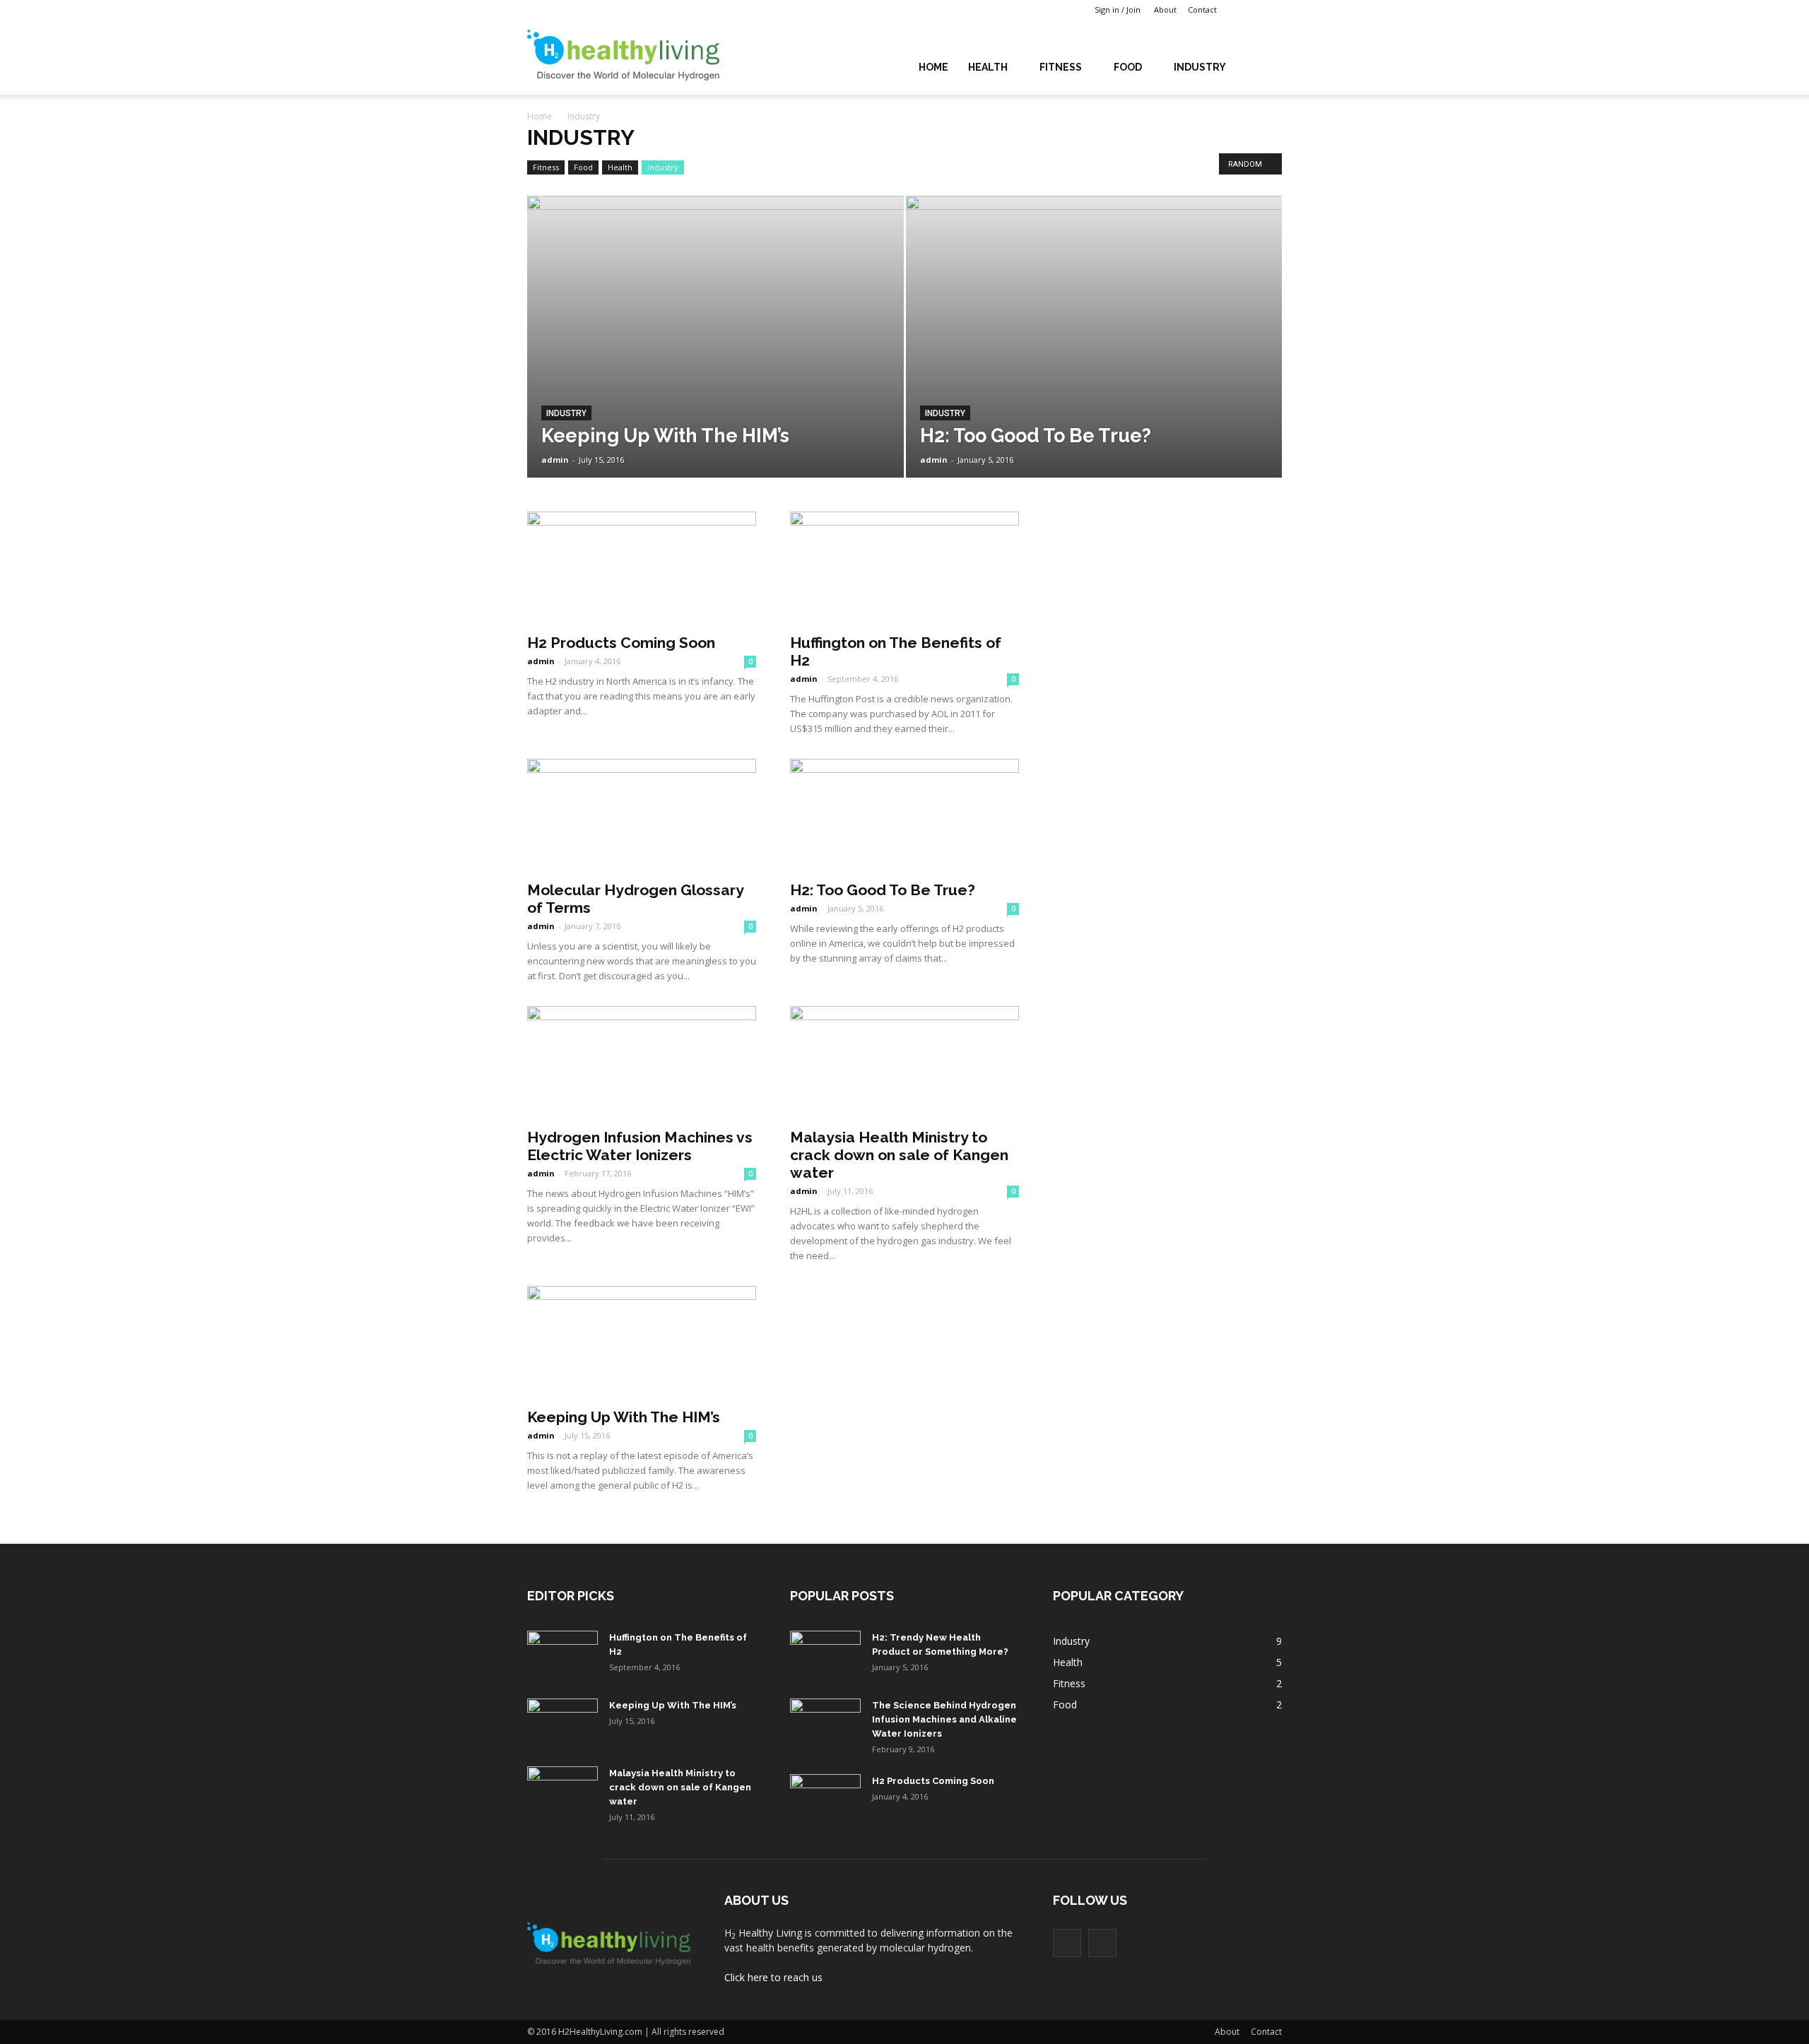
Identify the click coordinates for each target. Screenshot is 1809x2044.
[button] (1265, 66)
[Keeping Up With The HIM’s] (715, 359)
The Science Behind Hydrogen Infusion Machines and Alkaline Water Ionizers (944, 1719)
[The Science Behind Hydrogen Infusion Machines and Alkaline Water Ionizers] (825, 1723)
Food (1128, 67)
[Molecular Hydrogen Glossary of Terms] (642, 815)
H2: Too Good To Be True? (883, 890)
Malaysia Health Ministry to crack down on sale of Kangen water (899, 1155)
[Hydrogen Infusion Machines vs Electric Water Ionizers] (642, 1063)
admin (555, 460)
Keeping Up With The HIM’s (624, 1417)
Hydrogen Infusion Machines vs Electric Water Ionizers (640, 1146)
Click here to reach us (773, 1977)
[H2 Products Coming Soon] (642, 568)
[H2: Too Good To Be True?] (1094, 359)
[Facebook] (1250, 10)
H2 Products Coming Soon (621, 643)
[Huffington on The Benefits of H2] (904, 568)
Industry (1200, 67)
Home (933, 67)
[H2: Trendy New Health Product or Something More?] (825, 1655)
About (1165, 10)
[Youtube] (1271, 10)
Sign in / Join (1118, 10)
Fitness (1061, 67)
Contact (1202, 10)
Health (988, 67)
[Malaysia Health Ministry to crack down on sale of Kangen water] (904, 1063)
